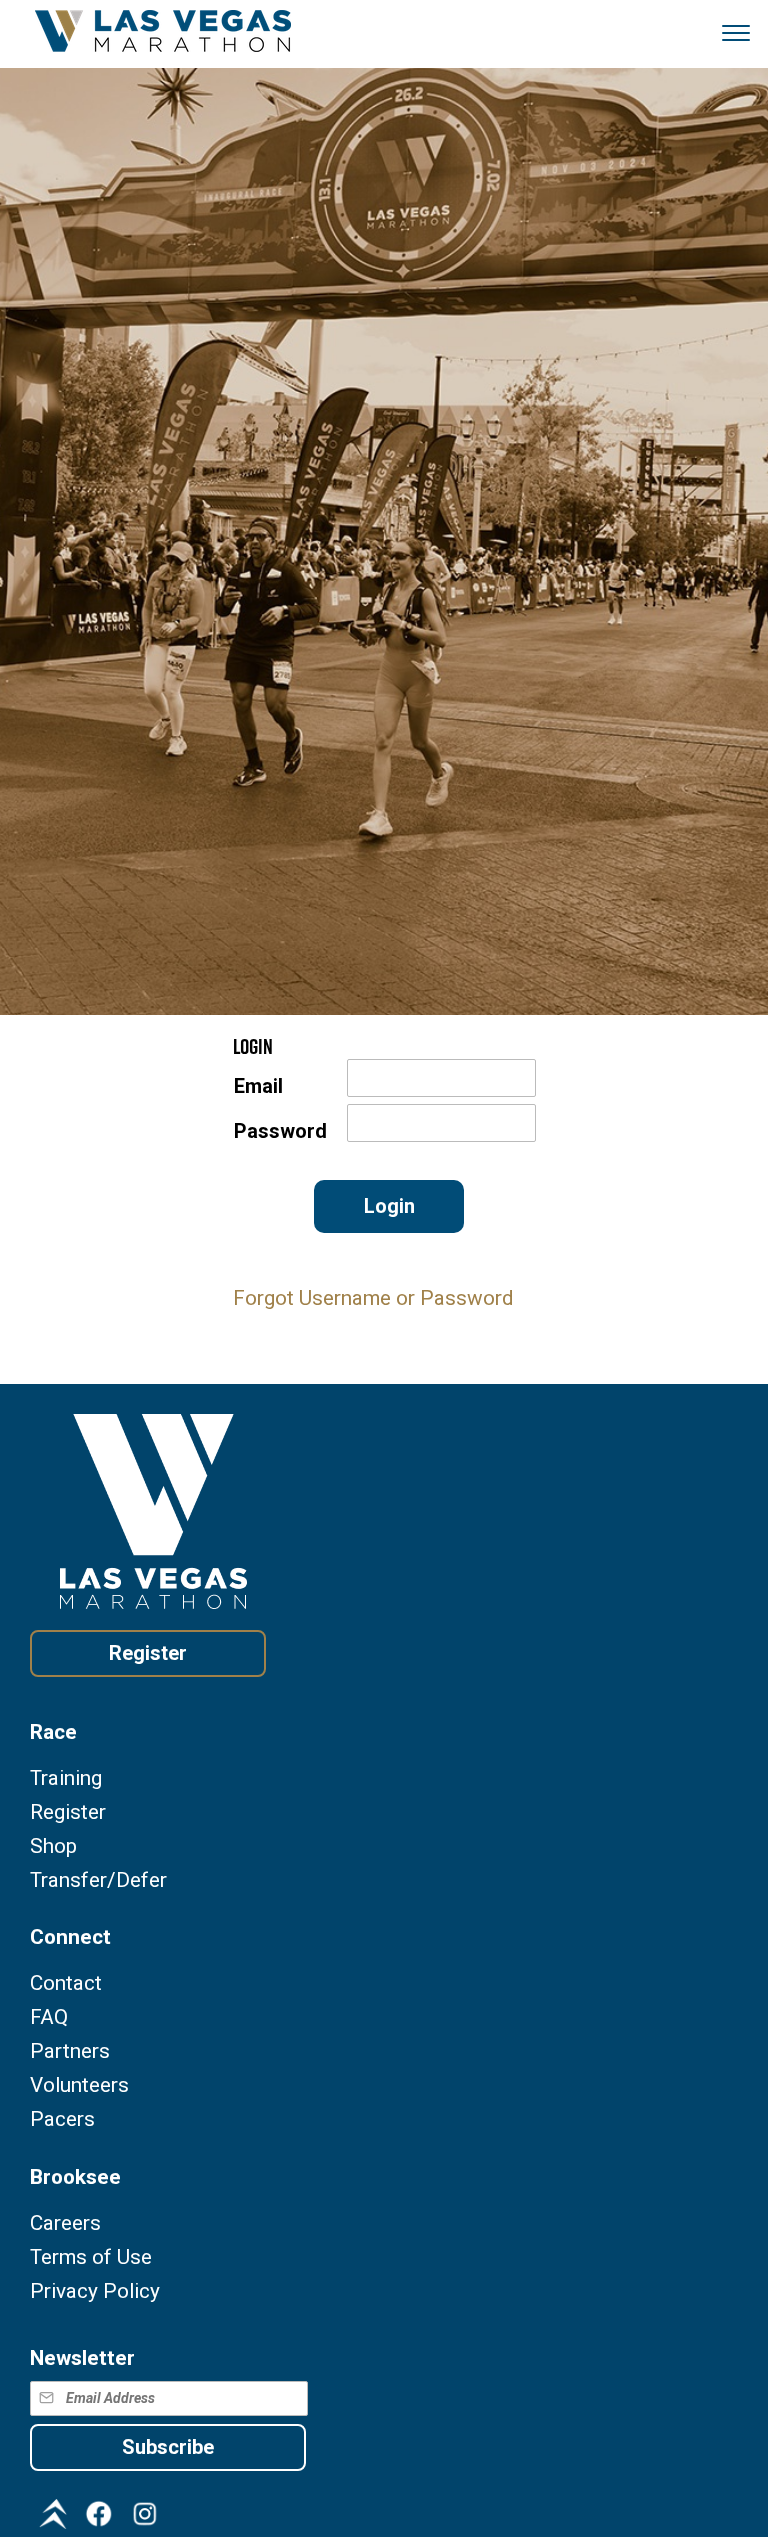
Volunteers (79, 2085)
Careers (65, 2223)
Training (66, 1778)
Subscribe (168, 2447)
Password (280, 1131)
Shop (53, 1846)
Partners (70, 2051)
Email (258, 1086)
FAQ (49, 2017)
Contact (66, 1983)
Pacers (62, 2119)
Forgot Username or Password (373, 1298)
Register (148, 1653)
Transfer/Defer (98, 1880)
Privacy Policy (95, 2291)
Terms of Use (91, 2257)
